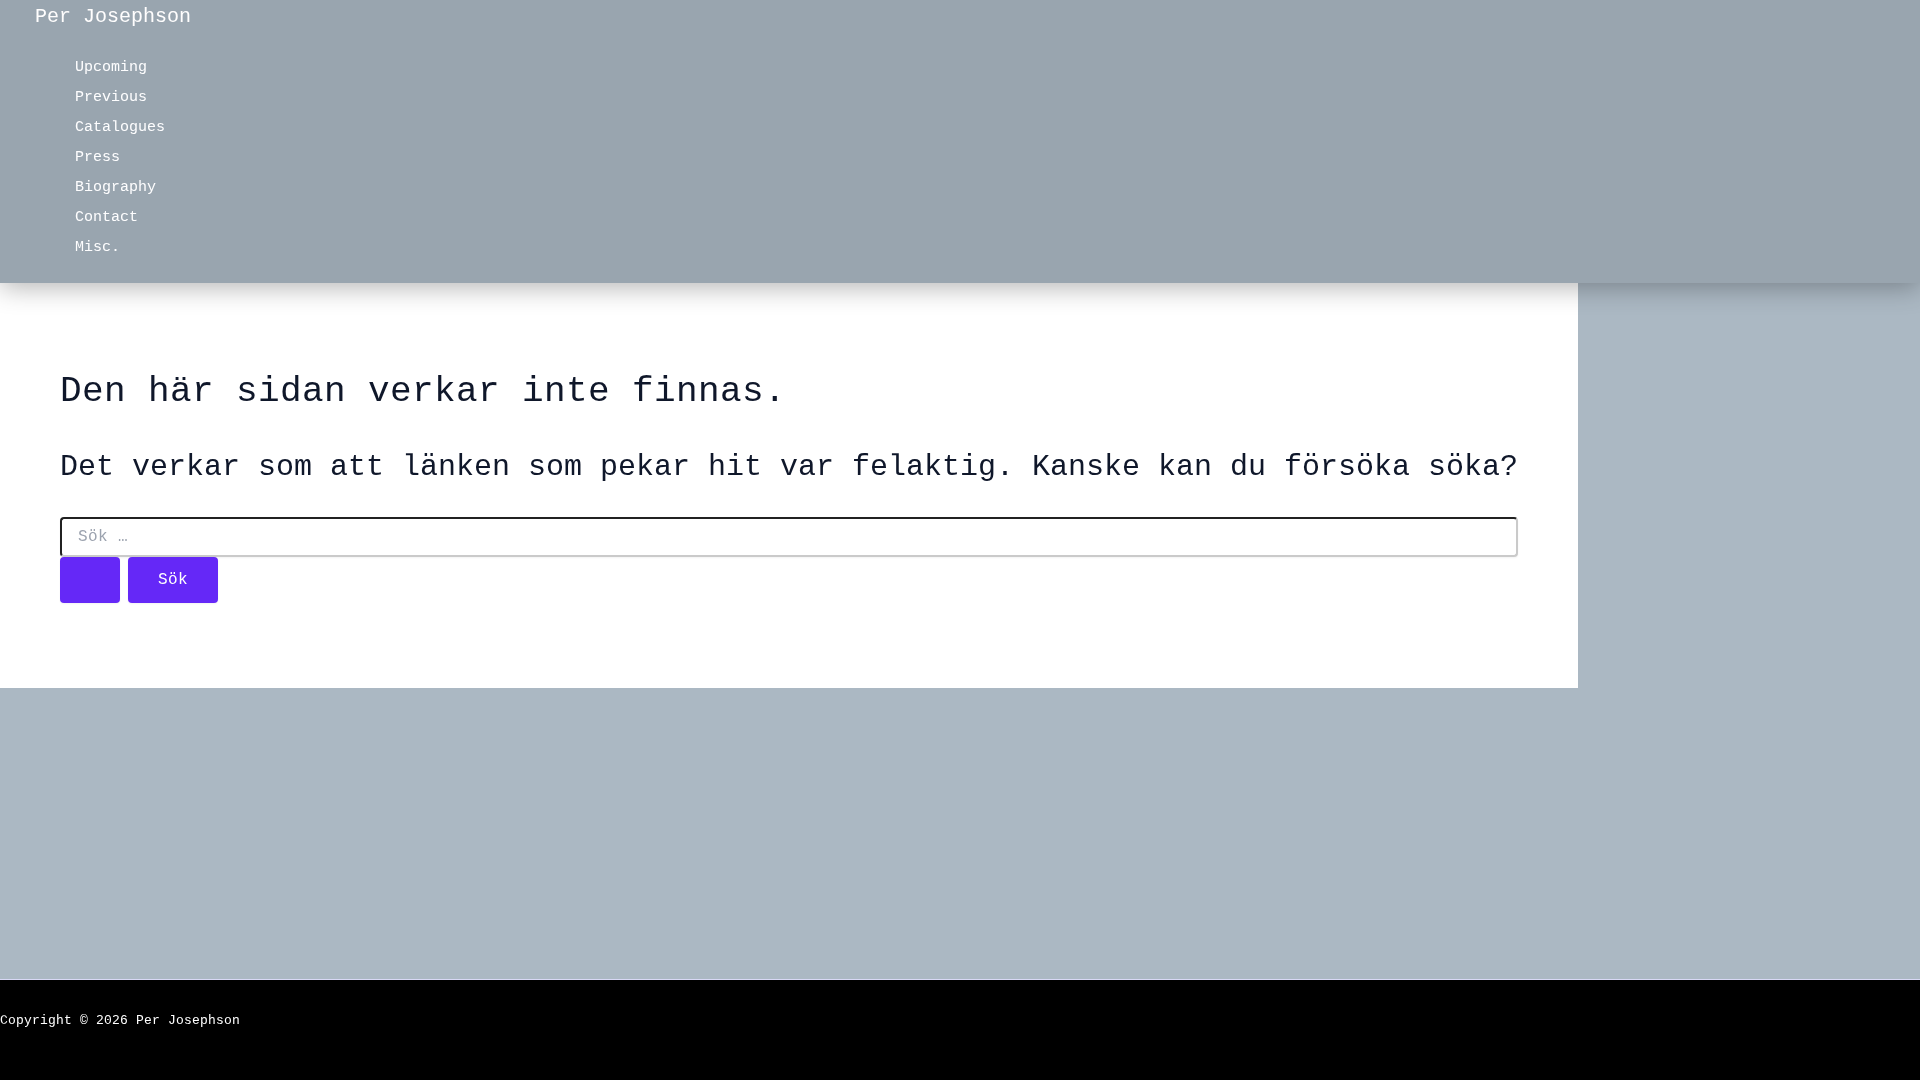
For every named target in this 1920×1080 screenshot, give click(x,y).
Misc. (97, 247)
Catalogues (120, 127)
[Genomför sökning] (90, 580)
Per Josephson (113, 16)
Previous (111, 97)
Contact (106, 217)
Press (97, 157)
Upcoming (111, 67)
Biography (115, 187)
